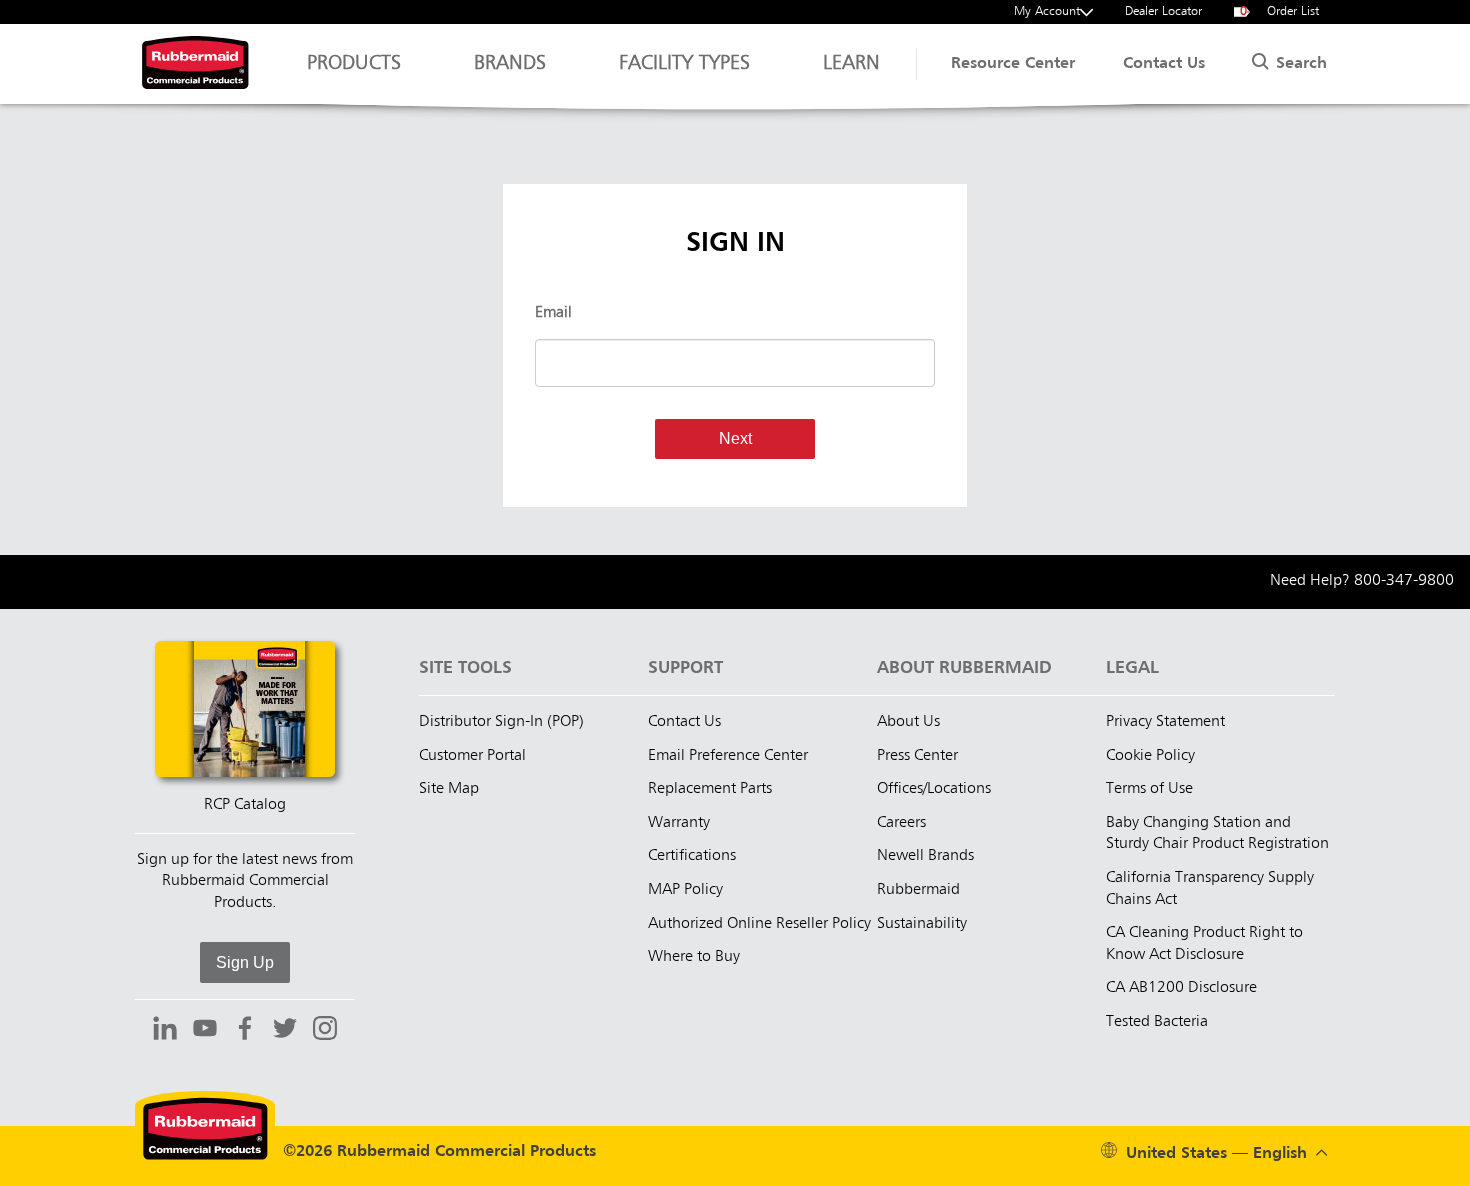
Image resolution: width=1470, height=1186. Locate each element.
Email (553, 313)
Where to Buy (694, 957)
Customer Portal (472, 756)
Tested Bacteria (1157, 1022)
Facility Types (684, 64)
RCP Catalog (245, 805)
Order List (1280, 11)
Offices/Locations (934, 789)
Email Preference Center (728, 756)
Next (735, 438)
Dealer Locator (1163, 11)
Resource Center (1013, 64)
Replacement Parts (710, 789)
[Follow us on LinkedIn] (165, 1031)
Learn (851, 64)
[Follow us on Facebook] (245, 1031)
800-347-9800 (1404, 581)
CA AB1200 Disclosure (1181, 988)
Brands (510, 64)
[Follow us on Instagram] (325, 1031)
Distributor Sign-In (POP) (501, 722)
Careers (901, 823)
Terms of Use (1149, 789)
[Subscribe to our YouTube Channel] (205, 1031)
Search (1299, 64)
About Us (908, 722)
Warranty (679, 823)
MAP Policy (685, 890)
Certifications (692, 856)
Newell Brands (925, 856)
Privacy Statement (1165, 722)
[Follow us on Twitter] (285, 1031)
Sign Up (245, 962)
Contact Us (1164, 64)
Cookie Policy (1150, 756)
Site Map (449, 789)
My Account (1047, 11)
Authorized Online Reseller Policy (759, 924)
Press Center (917, 756)
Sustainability (922, 924)
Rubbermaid (918, 890)
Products (354, 64)
